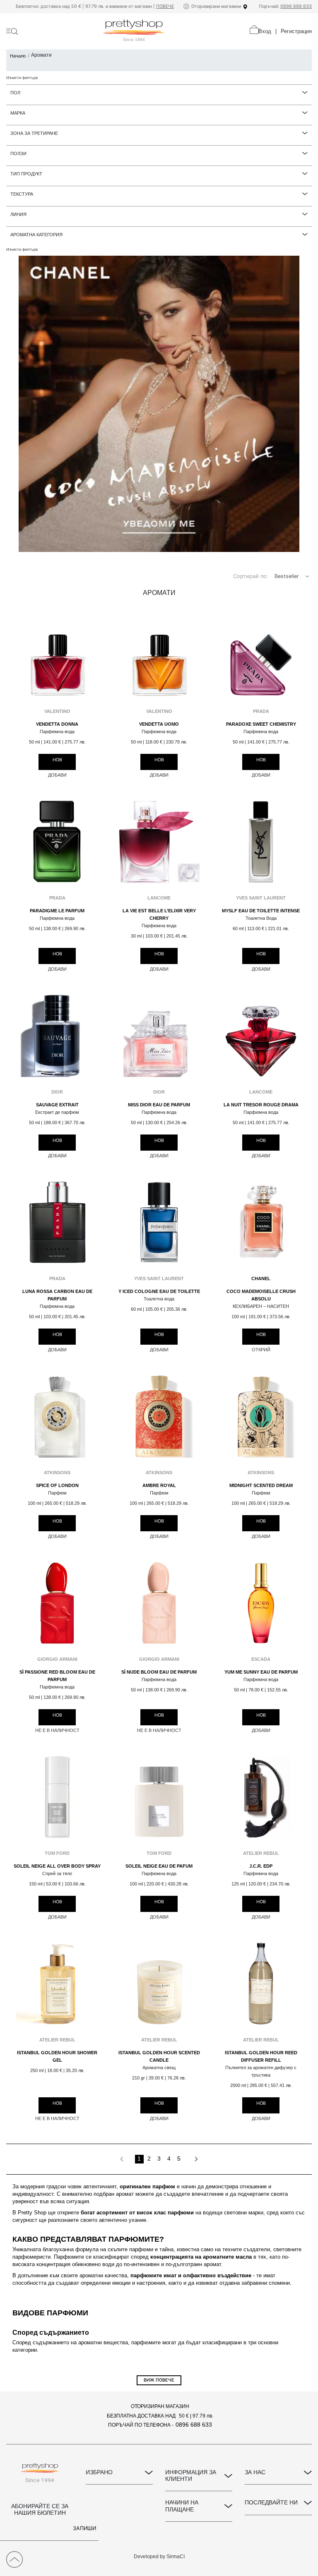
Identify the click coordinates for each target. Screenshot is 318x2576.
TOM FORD (57, 1853)
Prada (261, 711)
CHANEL (261, 1278)
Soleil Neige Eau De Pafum (159, 1866)
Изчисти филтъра (22, 78)
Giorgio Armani (57, 1659)
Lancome (159, 898)
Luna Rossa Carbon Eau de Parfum (57, 1295)
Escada (261, 1659)
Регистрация (296, 31)
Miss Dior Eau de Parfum (159, 1105)
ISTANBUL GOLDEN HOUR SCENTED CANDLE (159, 2056)
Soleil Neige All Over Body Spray (57, 1866)
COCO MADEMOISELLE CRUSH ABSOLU (261, 1295)
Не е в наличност (57, 1730)
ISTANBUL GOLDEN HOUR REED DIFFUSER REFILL (261, 2056)
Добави (57, 775)
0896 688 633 (296, 6)
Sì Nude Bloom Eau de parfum (159, 1672)
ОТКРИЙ (261, 1350)
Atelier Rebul (261, 1853)
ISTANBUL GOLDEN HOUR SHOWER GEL (57, 2056)
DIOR (57, 1092)
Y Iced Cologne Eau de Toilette (159, 1291)
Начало (18, 56)
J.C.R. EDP (261, 1866)
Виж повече (159, 2380)
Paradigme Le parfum (57, 911)
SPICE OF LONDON (57, 1485)
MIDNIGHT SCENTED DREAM (261, 1485)
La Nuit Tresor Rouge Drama (261, 1105)
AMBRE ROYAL (159, 1485)
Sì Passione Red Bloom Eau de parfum (57, 1676)
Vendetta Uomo (159, 724)
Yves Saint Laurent (261, 898)
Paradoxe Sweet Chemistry (261, 724)
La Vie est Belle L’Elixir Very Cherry (159, 914)
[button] (307, 577)
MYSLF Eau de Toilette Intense (261, 911)
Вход (265, 31)
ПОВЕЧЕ (165, 6)
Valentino (57, 711)
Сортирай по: (251, 576)
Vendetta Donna (57, 724)
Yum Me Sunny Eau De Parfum (261, 1672)
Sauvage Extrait (57, 1105)
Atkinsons (57, 1473)
